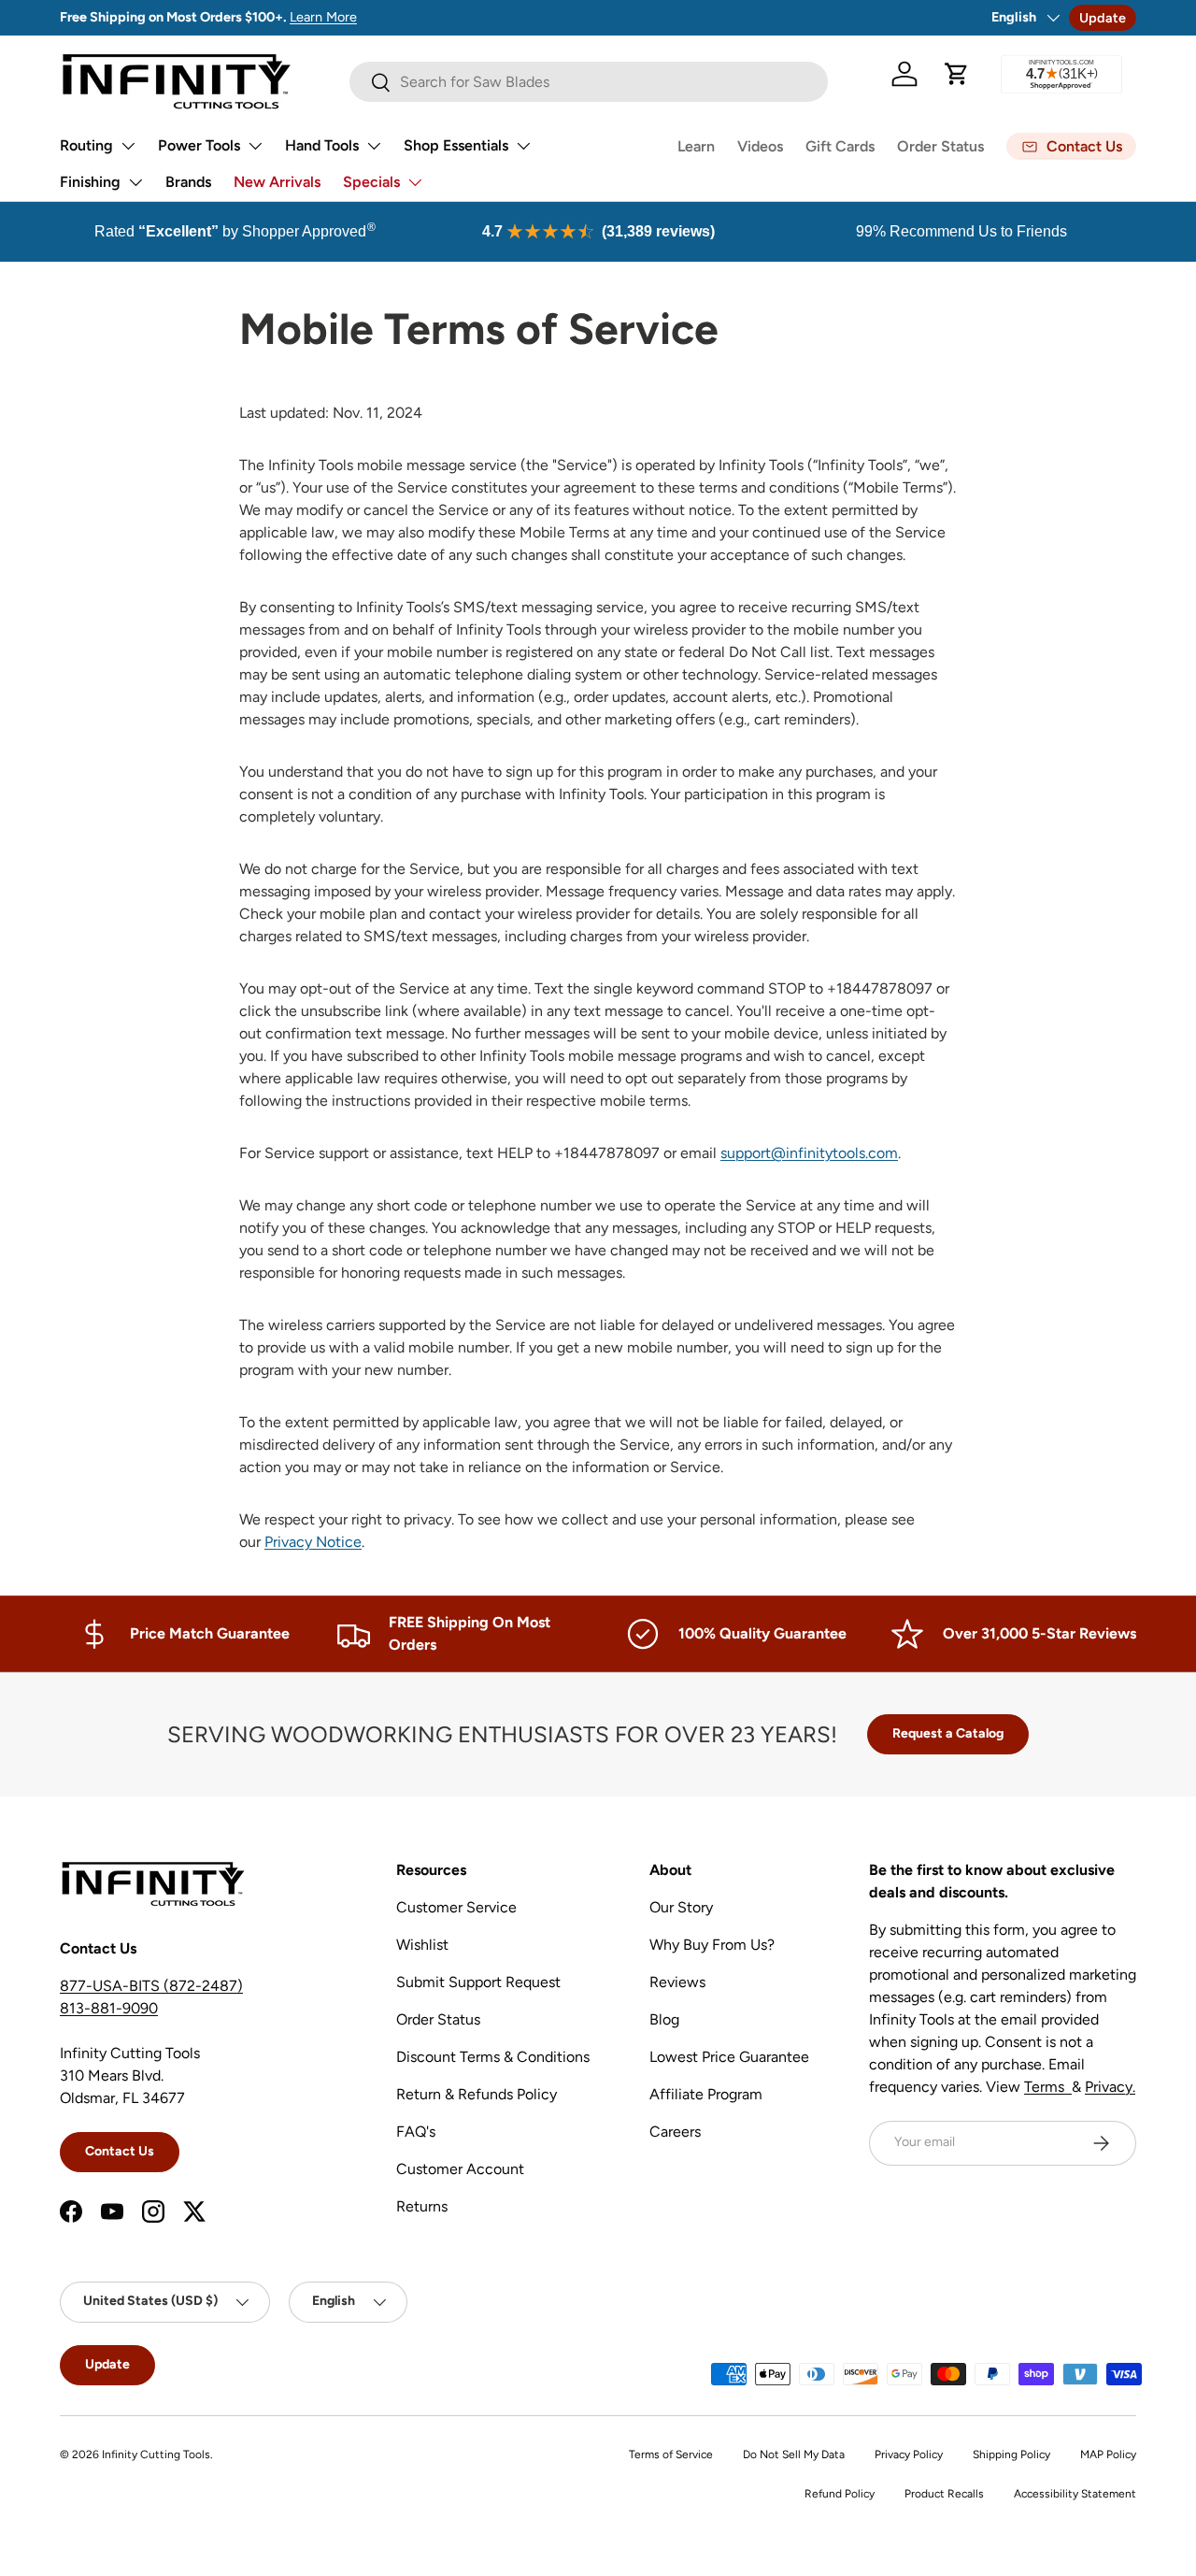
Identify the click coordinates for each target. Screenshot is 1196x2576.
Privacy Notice (313, 1542)
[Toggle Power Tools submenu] (255, 146)
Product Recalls (944, 2494)
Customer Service (456, 1907)
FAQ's (416, 2132)
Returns (422, 2206)
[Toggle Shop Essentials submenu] (523, 146)
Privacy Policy (909, 2454)
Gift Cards (840, 146)
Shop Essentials (456, 145)
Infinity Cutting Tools (156, 2454)
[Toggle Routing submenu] (128, 146)
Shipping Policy (1011, 2454)
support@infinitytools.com (809, 1153)
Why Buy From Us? (712, 1945)
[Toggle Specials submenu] (415, 182)
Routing (86, 145)
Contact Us (120, 2151)
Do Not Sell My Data (794, 2454)
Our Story (681, 1907)
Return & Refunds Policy (477, 2094)
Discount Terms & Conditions (493, 2057)
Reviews (677, 1982)
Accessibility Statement (1075, 2494)
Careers (675, 2132)
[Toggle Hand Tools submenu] (374, 146)
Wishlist (422, 1945)
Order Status (940, 146)
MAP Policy (1108, 2454)
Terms (1048, 2087)
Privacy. (1110, 2087)
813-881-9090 (109, 2008)
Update (1103, 18)
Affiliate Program (706, 2094)
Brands (188, 182)
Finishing (90, 182)
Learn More (323, 17)
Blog (664, 2019)
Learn (696, 146)
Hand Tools (322, 145)
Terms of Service (671, 2454)
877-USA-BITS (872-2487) (151, 1986)
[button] (957, 74)
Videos (760, 146)
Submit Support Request (478, 1982)
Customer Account (460, 2169)
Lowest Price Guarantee (729, 2057)
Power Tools (199, 145)
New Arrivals (277, 182)
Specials (371, 182)
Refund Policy (840, 2494)
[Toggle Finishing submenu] (135, 182)
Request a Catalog (948, 1733)
